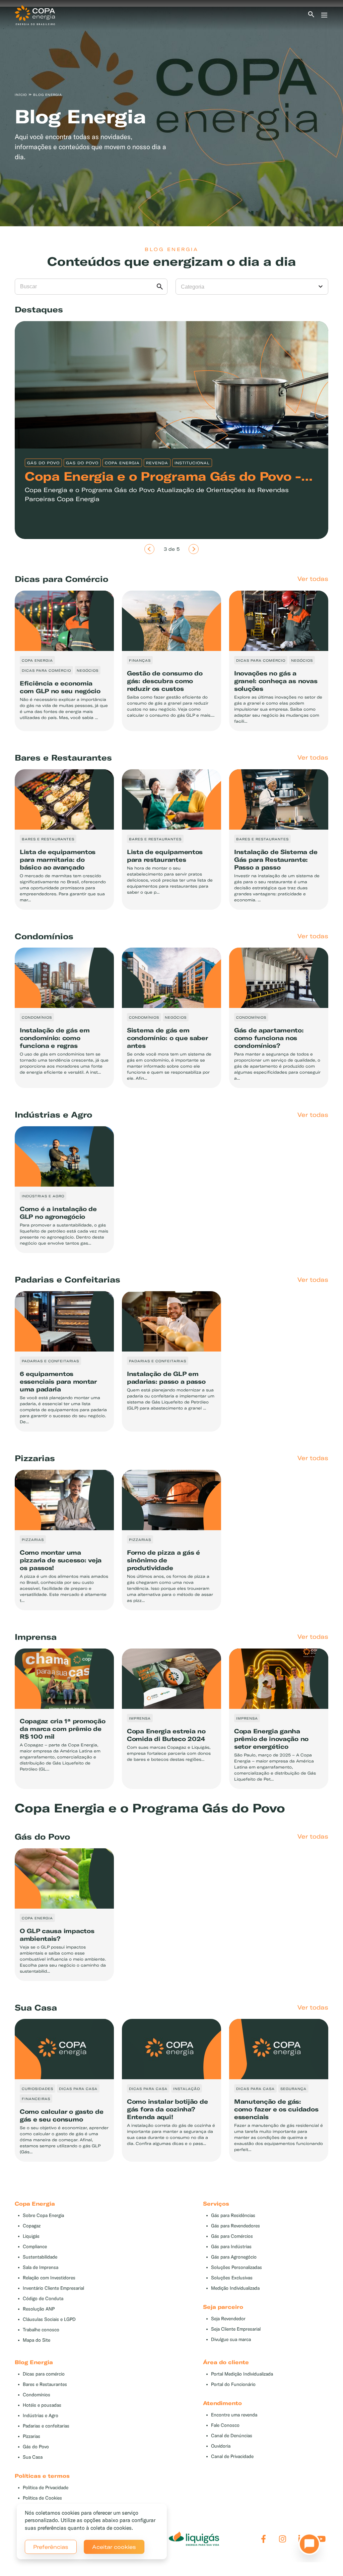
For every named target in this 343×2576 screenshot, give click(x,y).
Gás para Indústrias (231, 2247)
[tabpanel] (171, 116)
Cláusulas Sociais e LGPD (49, 2319)
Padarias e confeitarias (46, 2426)
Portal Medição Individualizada (242, 2374)
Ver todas (313, 579)
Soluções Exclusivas (232, 2278)
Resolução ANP (39, 2309)
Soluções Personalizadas (236, 2267)
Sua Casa (33, 2457)
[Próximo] (194, 549)
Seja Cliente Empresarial (236, 2329)
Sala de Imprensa (41, 2267)
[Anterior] (149, 549)
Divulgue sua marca (231, 2340)
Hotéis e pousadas (42, 2405)
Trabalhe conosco (41, 2330)
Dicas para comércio (44, 2374)
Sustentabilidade (40, 2257)
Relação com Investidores (49, 2278)
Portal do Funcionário (233, 2384)
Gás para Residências (233, 2215)
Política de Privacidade (46, 2488)
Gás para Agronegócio (234, 2257)
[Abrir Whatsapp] (307, 2546)
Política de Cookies (42, 2498)
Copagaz (32, 2226)
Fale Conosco (225, 2425)
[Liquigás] (194, 2539)
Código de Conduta (43, 2299)
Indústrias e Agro (41, 2416)
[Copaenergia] (35, 14)
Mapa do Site (37, 2340)
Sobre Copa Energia (43, 2215)
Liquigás (31, 2236)
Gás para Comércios (232, 2236)
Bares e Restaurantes (45, 2384)
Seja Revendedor (228, 2319)
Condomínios (37, 2395)
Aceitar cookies (114, 2547)
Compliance (35, 2247)
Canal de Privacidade (232, 2457)
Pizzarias (31, 2436)
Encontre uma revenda (234, 2415)
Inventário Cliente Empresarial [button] (53, 2288)
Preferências (51, 2547)
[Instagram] (283, 2539)
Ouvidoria (221, 2446)
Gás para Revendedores (235, 2226)
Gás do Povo (36, 2447)
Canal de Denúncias (232, 2436)
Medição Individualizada (235, 2288)
